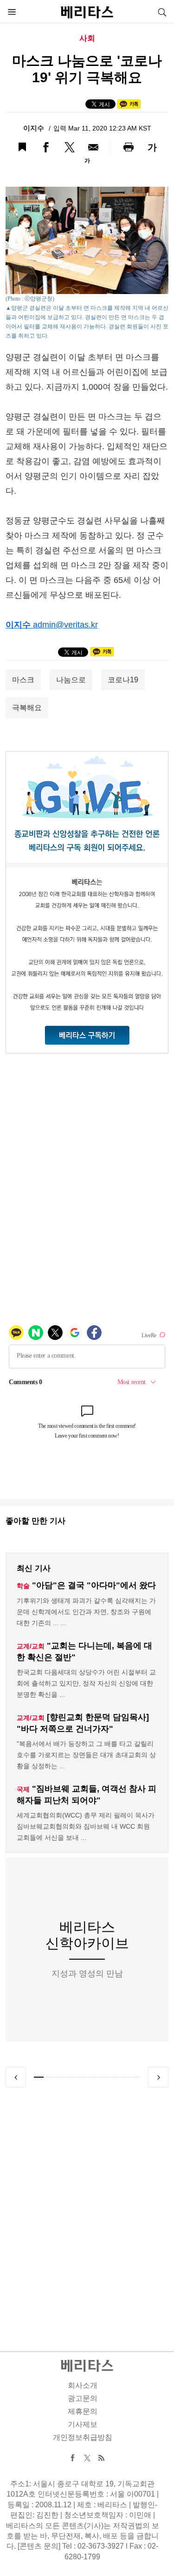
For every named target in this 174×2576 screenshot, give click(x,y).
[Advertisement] (87, 2208)
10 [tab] (135, 2077)
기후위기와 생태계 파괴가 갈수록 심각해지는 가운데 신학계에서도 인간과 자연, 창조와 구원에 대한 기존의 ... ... (86, 1612)
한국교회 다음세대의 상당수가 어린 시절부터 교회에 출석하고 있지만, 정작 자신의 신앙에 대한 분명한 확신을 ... (86, 1683)
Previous (16, 2077)
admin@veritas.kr (65, 625)
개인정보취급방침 (83, 2437)
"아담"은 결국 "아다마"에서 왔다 (94, 1585)
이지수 (35, 128)
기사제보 (83, 2424)
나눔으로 (71, 680)
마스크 (23, 680)
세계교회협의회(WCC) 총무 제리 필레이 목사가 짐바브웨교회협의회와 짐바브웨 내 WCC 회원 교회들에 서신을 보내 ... (86, 1826)
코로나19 (123, 680)
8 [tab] (114, 2077)
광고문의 (83, 2398)
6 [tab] (93, 2077)
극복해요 (27, 708)
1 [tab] (39, 2077)
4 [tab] (71, 2077)
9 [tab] (125, 2077)
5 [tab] (81, 2077)
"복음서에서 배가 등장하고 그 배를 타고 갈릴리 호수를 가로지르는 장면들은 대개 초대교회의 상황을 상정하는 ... (86, 1755)
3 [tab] (60, 2077)
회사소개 (83, 2385)
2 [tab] (49, 2077)
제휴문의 (83, 2411)
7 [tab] (103, 2077)
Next (158, 2077)
